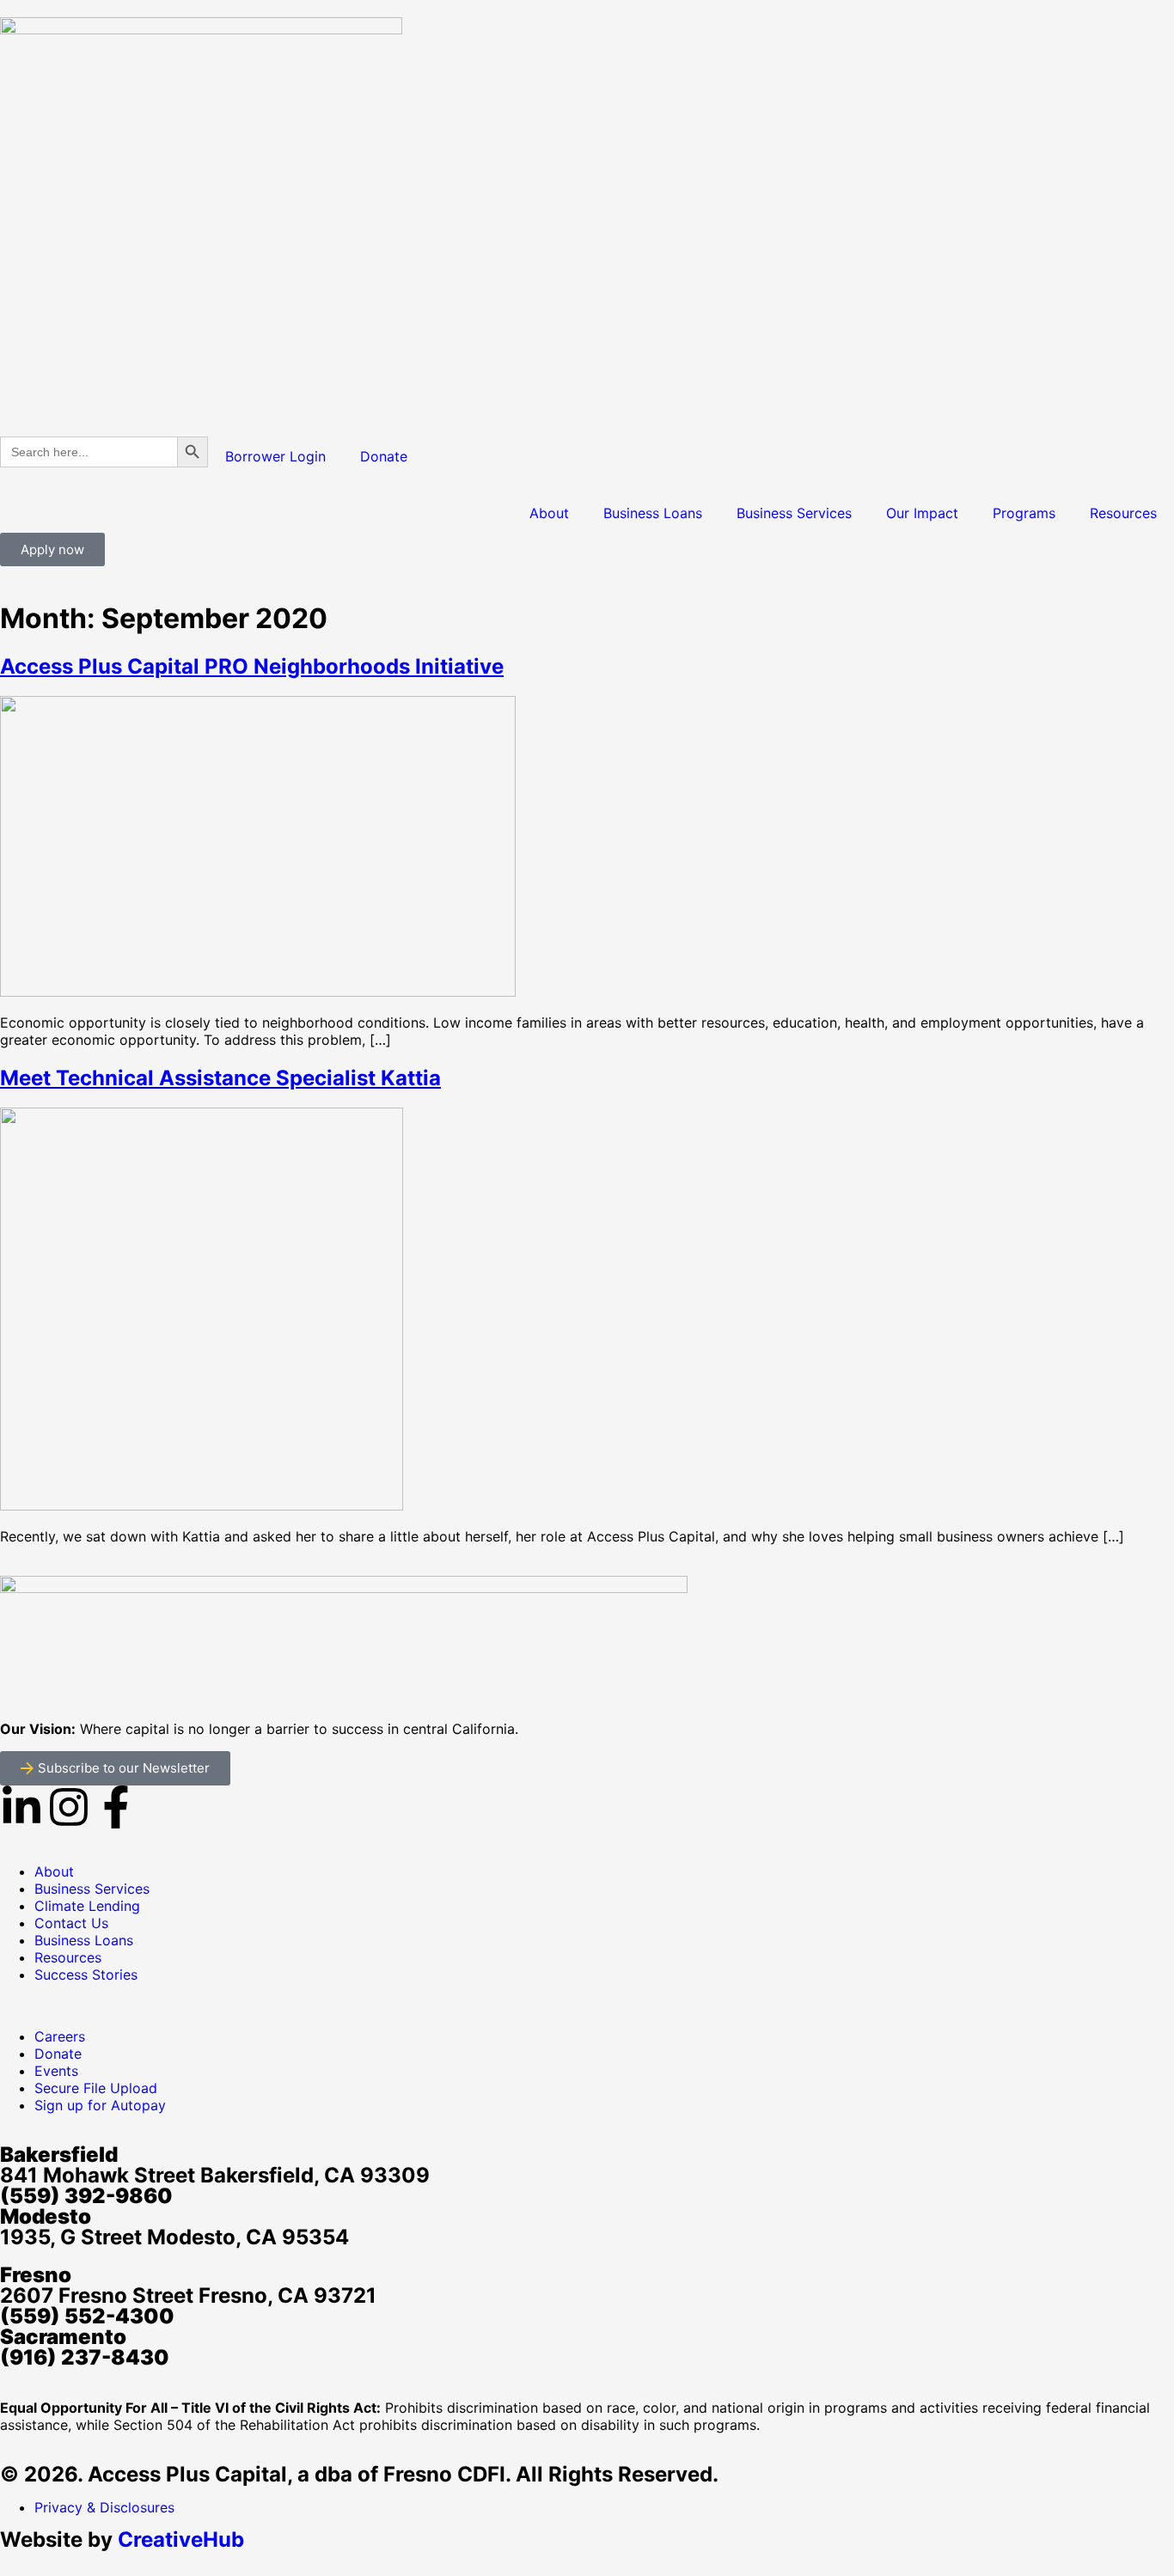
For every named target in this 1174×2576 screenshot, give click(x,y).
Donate (384, 456)
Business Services (794, 513)
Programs (1024, 513)
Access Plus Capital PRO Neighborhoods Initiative (252, 666)
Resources (1123, 513)
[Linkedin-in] (21, 1807)
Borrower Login (275, 456)
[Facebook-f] (116, 1807)
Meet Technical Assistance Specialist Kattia (220, 1078)
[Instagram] (69, 1807)
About (549, 513)
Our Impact (922, 513)
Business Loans (653, 513)
